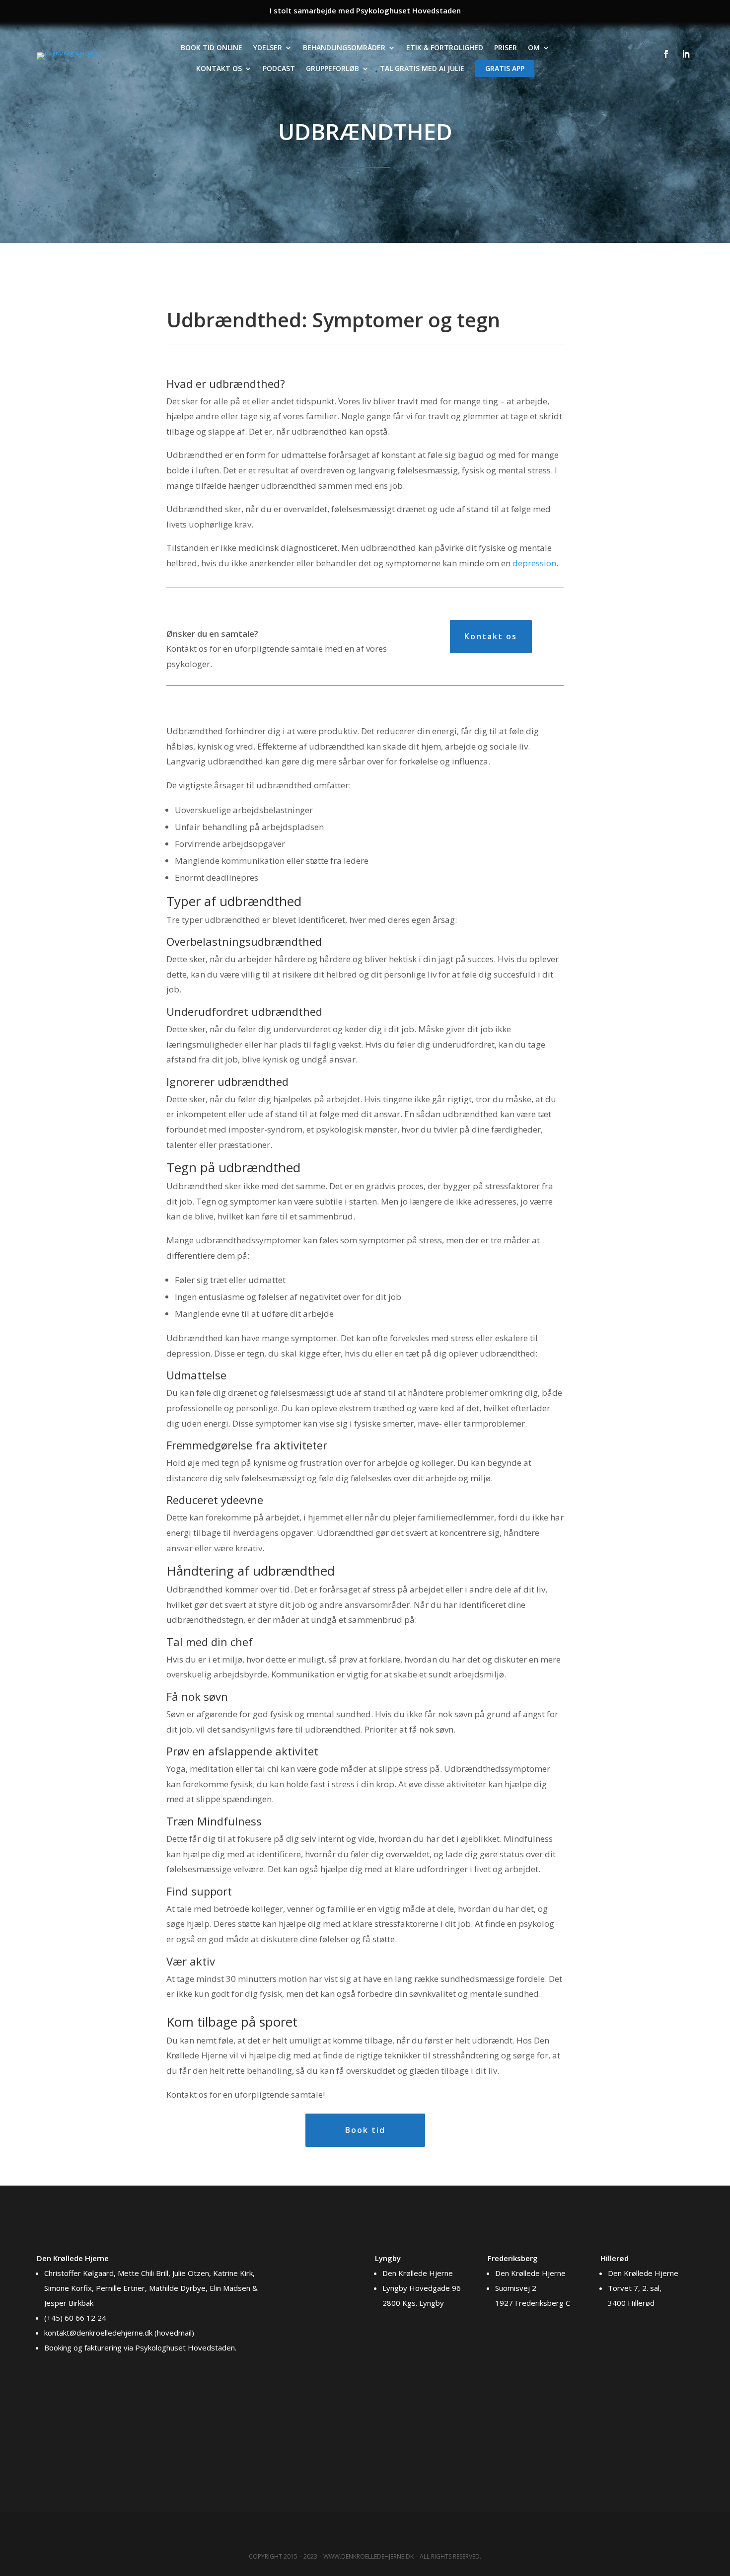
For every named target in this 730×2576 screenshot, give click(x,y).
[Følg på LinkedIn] (686, 54)
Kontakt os (219, 68)
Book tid (365, 2130)
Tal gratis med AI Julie (422, 68)
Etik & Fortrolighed (445, 47)
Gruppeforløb (332, 68)
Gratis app (504, 68)
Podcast (279, 68)
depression (534, 563)
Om (534, 47)
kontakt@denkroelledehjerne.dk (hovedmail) (119, 2333)
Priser (506, 47)
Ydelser (268, 47)
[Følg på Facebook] (666, 54)
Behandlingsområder (344, 47)
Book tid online (212, 47)
